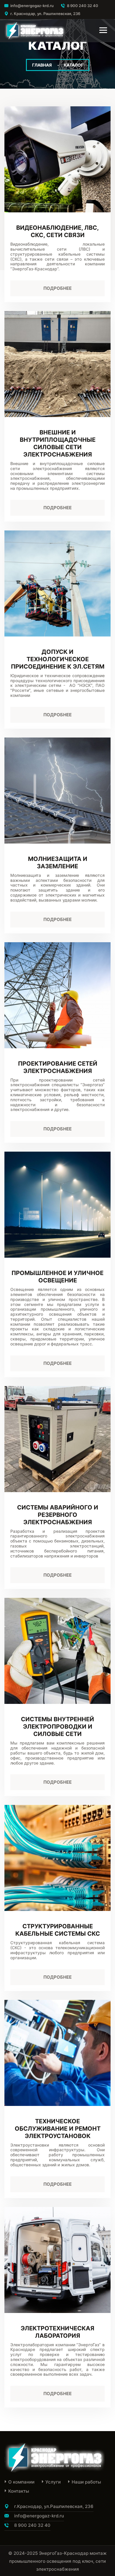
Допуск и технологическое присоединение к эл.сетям (58, 659)
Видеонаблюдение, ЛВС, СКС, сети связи (57, 231)
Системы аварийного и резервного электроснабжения (58, 1515)
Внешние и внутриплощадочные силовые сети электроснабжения (58, 443)
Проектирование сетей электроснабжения (58, 1067)
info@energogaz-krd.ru (32, 6)
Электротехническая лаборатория (57, 2332)
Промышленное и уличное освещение (57, 1277)
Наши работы (86, 2482)
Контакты (19, 2491)
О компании (21, 2482)
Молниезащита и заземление (58, 863)
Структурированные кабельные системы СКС (58, 1930)
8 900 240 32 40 (83, 6)
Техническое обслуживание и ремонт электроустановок (58, 2129)
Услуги (53, 2482)
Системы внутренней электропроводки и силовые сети (57, 1727)
